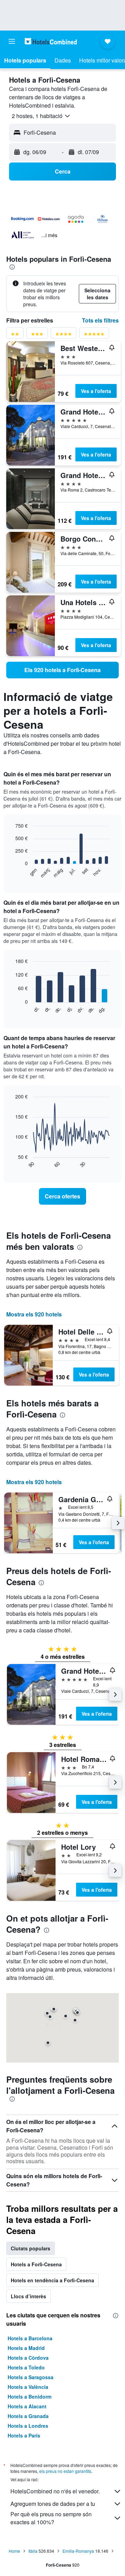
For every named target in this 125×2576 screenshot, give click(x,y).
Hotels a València (28, 2387)
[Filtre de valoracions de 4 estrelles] (64, 335)
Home (14, 2551)
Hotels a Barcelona (30, 2338)
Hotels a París (24, 2435)
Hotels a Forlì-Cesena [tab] (36, 2264)
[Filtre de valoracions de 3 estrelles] (37, 335)
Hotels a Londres (28, 2426)
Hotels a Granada (28, 2416)
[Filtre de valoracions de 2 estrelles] (15, 335)
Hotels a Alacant (27, 2406)
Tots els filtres (100, 320)
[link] (62, 670)
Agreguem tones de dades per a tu (53, 2504)
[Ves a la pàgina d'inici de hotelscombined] (51, 41)
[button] (12, 41)
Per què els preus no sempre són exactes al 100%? (51, 2518)
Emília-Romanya (78, 2551)
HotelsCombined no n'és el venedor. (55, 2491)
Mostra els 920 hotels (34, 1314)
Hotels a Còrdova (28, 2358)
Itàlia (33, 2551)
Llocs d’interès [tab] (28, 2296)
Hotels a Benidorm (30, 2397)
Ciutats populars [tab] (31, 2248)
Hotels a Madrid (26, 2348)
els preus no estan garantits (65, 2471)
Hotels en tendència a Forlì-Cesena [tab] (52, 2280)
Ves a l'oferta (96, 391)
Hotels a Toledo (26, 2367)
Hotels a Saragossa (31, 2377)
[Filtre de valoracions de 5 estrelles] (94, 335)
